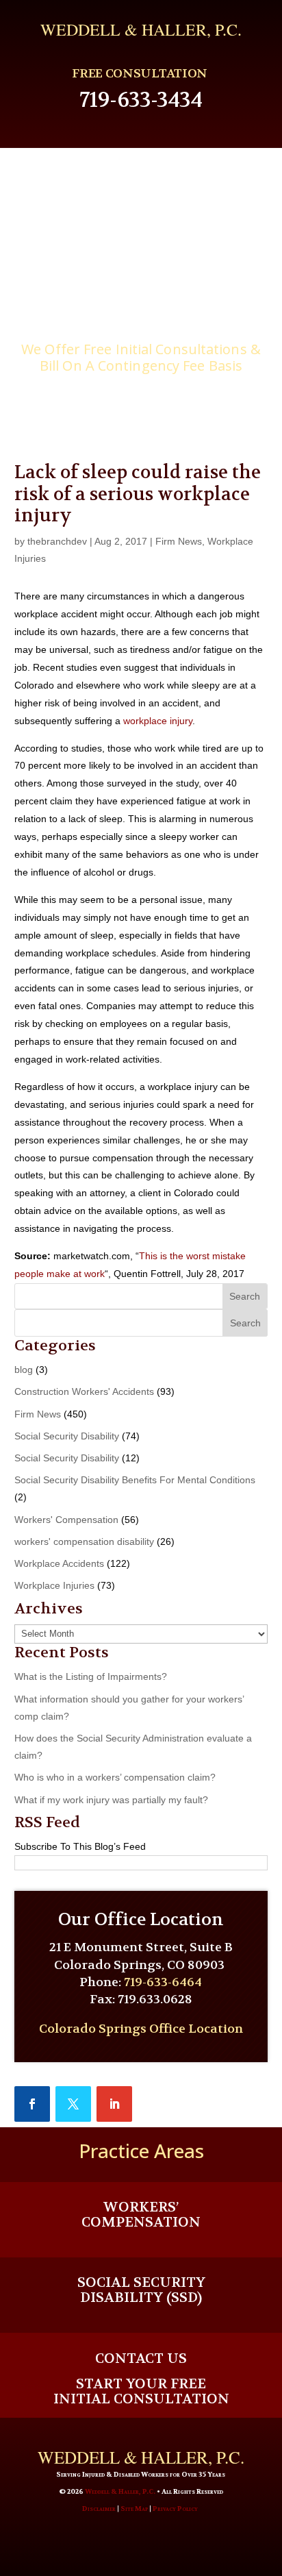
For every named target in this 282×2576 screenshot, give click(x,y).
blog (24, 1370)
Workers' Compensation (66, 1520)
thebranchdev (57, 541)
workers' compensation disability (84, 1541)
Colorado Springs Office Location (141, 2029)
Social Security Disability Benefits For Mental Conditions (135, 1480)
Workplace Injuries (54, 1585)
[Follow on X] (73, 2104)
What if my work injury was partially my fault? (111, 1800)
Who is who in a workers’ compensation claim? (115, 1777)
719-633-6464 (163, 1982)
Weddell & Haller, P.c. (141, 29)
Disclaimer (99, 2509)
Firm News (179, 541)
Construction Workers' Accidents (84, 1391)
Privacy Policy (175, 2509)
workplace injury (158, 721)
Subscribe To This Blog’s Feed (80, 1846)
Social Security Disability (67, 1436)
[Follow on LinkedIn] (114, 2104)
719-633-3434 (141, 100)
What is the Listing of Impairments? (91, 1676)
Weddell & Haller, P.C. (120, 2491)
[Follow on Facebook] (32, 2104)
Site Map (134, 2509)
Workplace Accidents (59, 1563)
